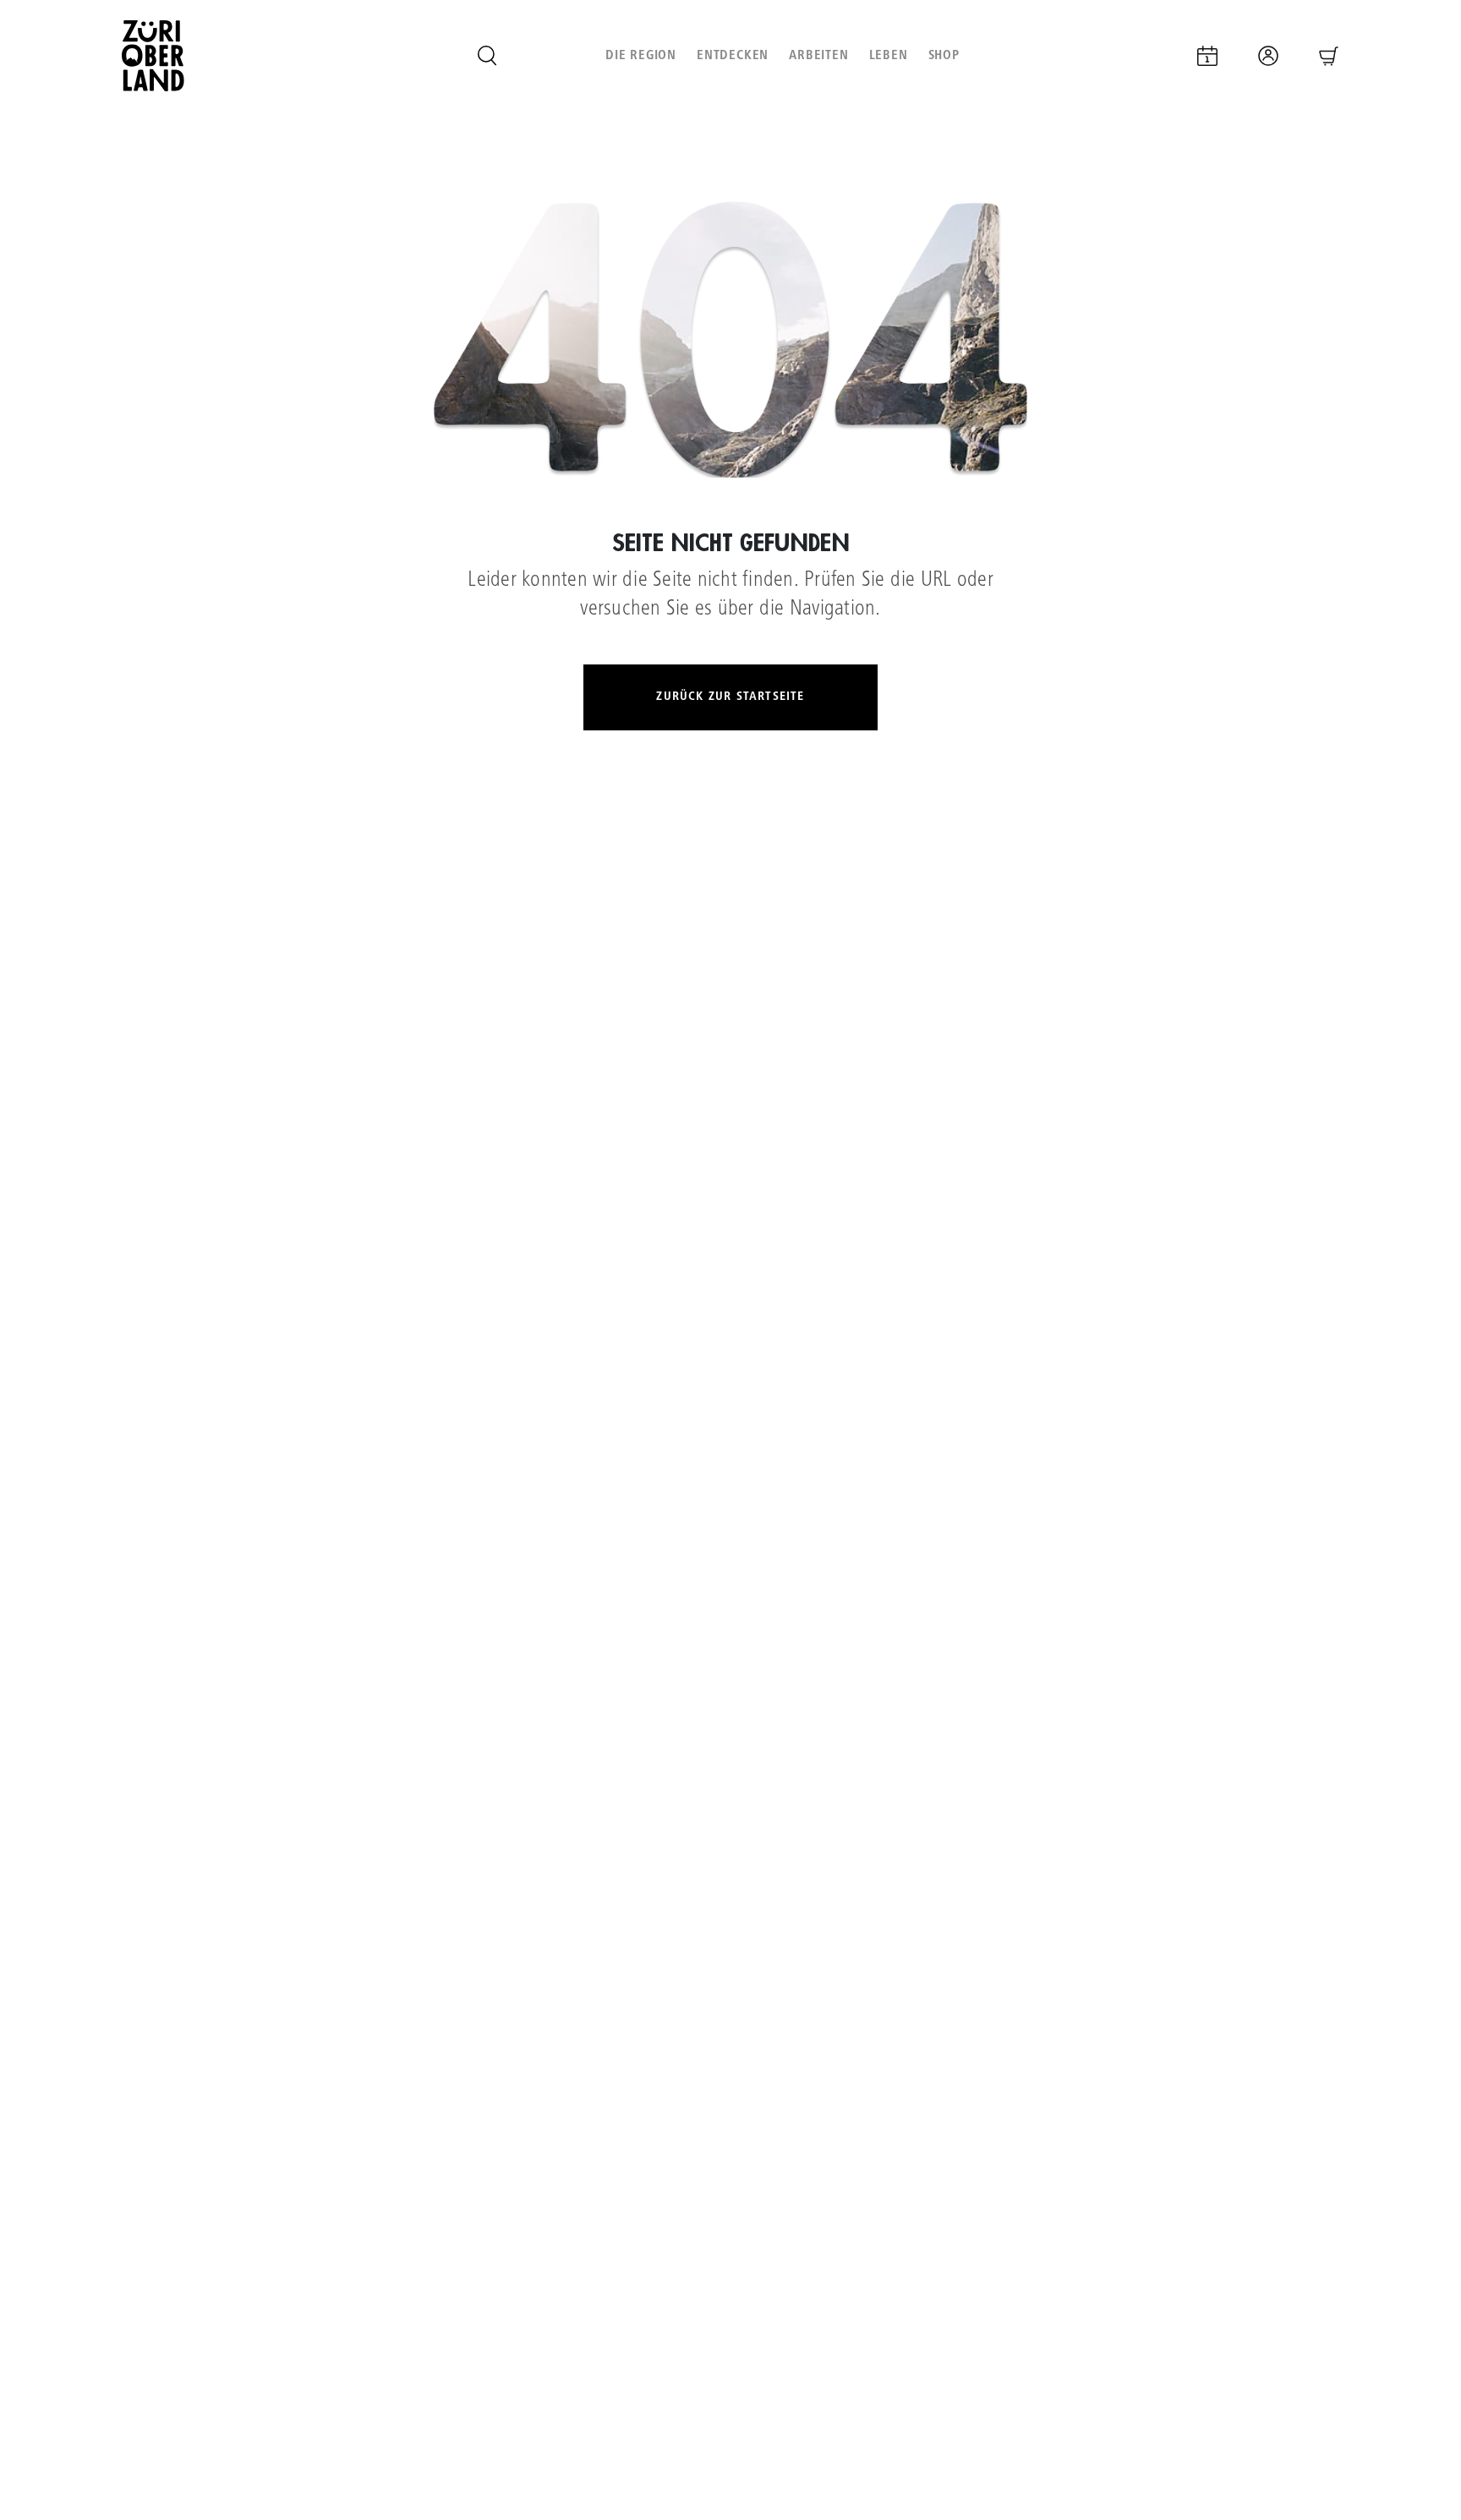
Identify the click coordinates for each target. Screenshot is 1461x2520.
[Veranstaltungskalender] (1207, 56)
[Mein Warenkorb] (1329, 56)
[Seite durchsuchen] (487, 56)
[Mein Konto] (1268, 56)
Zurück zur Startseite (730, 697)
